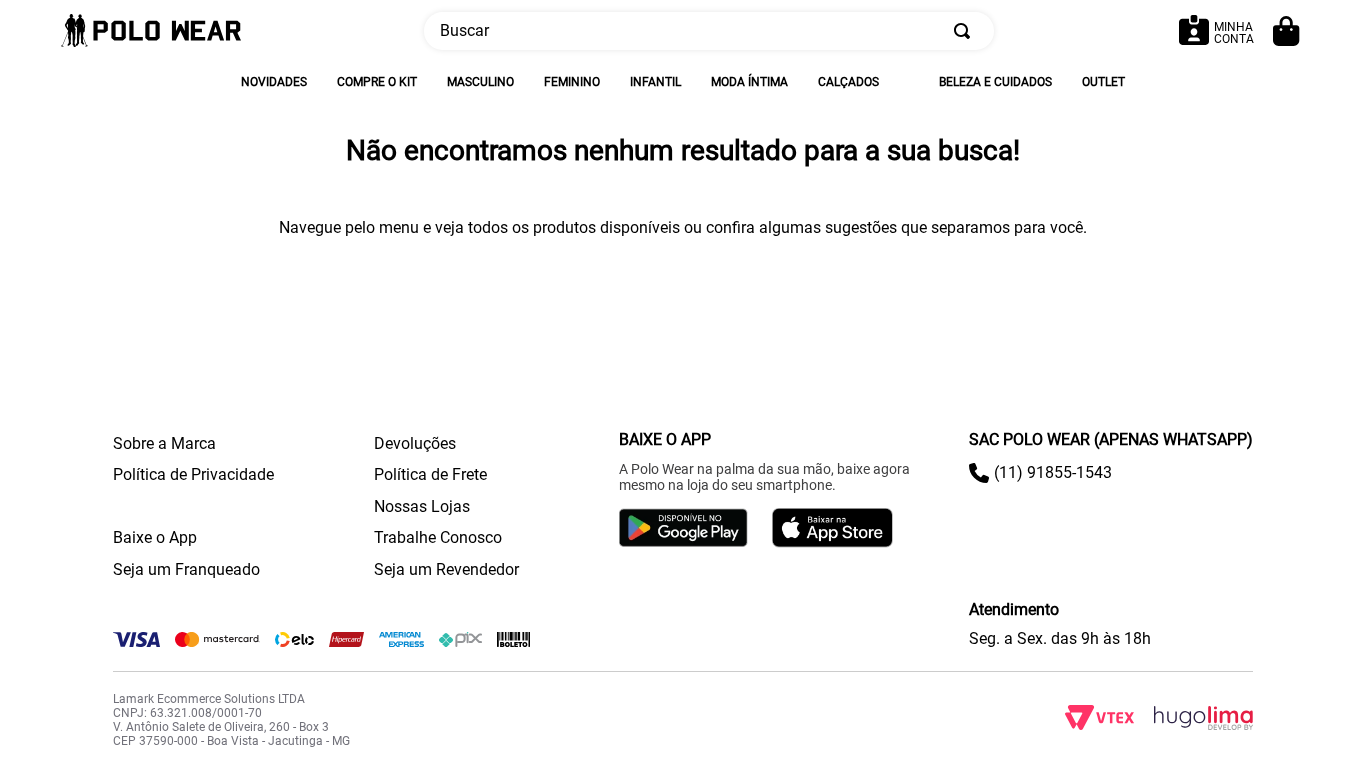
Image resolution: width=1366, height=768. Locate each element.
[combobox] (709, 31)
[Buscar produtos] (966, 31)
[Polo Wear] (151, 31)
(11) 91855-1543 (1053, 472)
